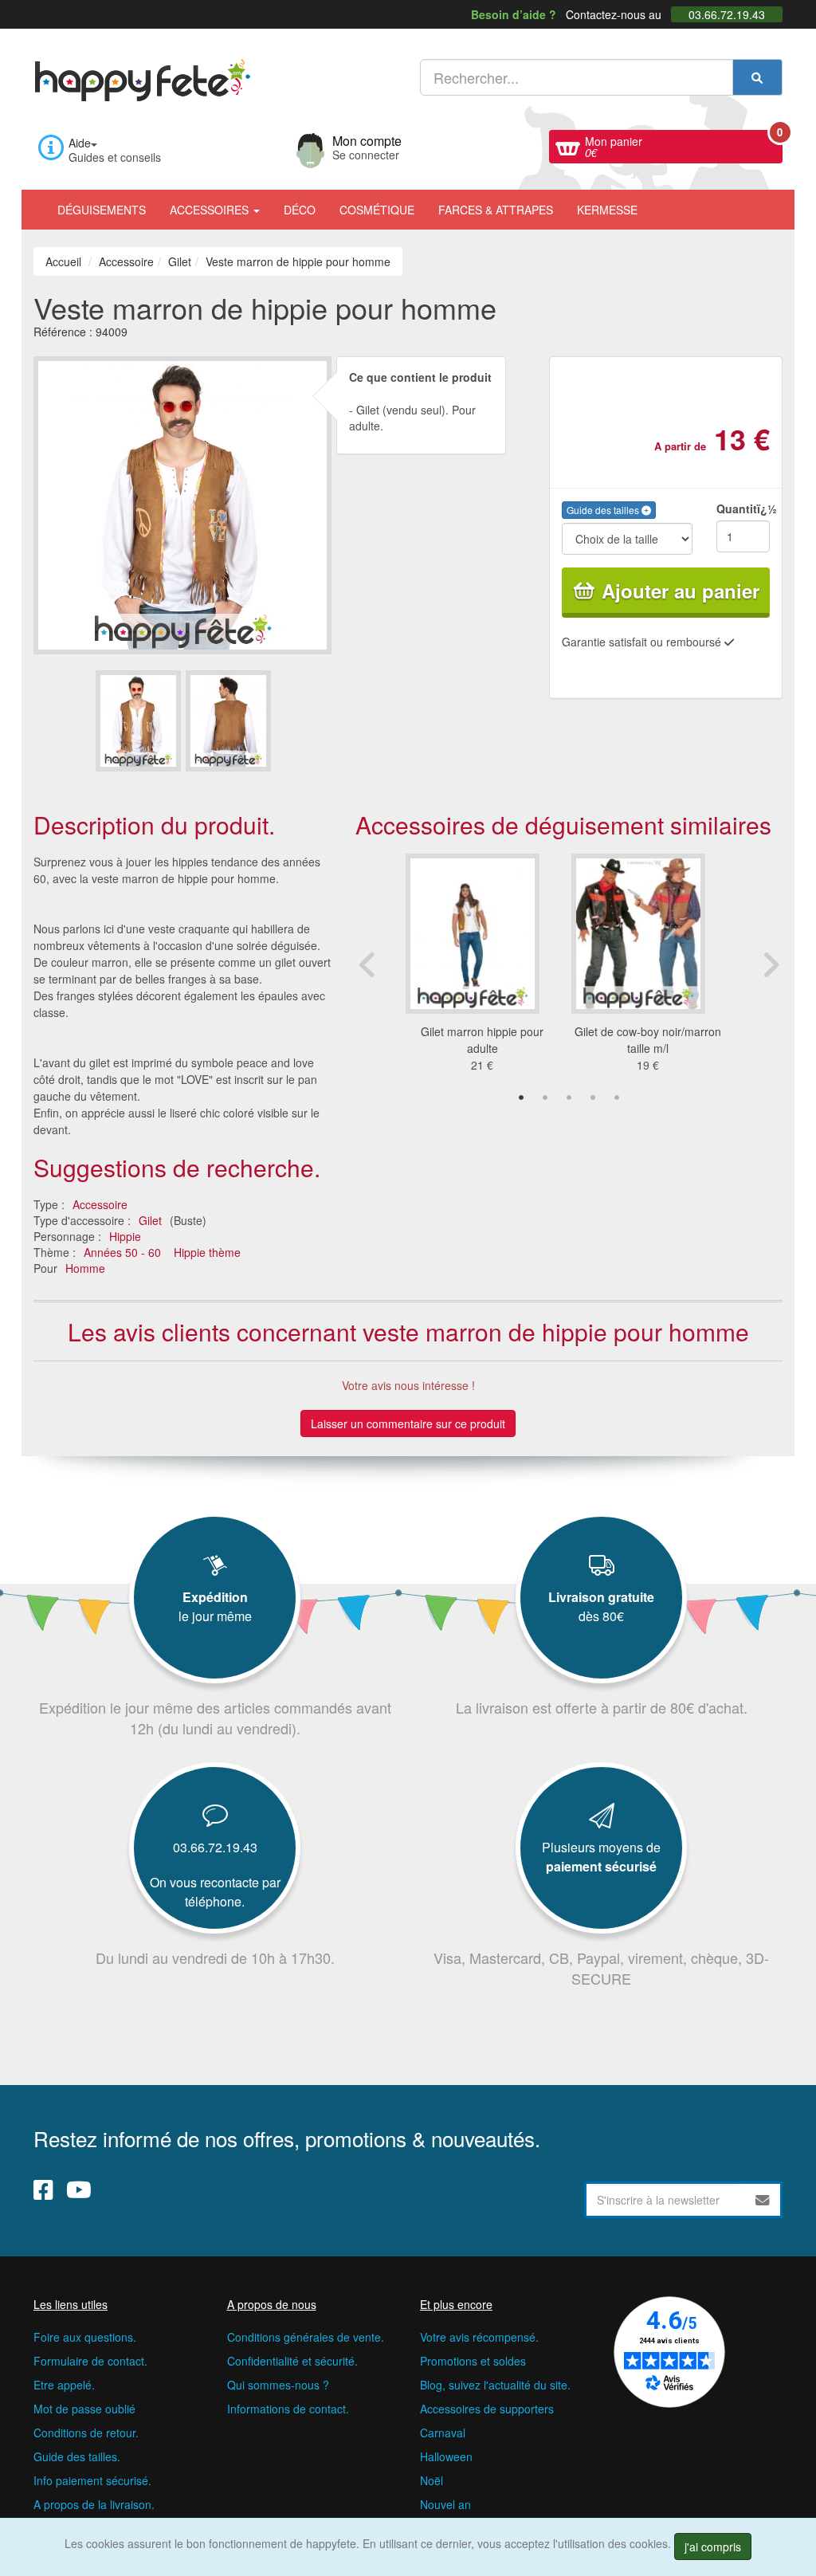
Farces (496, 210)
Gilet (150, 1220)
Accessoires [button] (211, 210)
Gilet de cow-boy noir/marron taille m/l (648, 1040)
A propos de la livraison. (94, 2504)
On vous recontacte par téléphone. (215, 1892)
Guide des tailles (604, 510)
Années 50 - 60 (122, 1252)
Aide (80, 143)
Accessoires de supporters (487, 2409)
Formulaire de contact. (90, 2361)
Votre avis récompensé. (479, 2337)
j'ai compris (713, 2547)
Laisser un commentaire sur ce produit (408, 1423)
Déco (300, 210)
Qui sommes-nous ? (278, 2385)
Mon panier (684, 145)
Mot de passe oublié (84, 2409)
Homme (85, 1268)
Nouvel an (445, 2504)
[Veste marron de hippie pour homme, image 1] (228, 721)
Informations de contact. (288, 2409)
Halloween (446, 2456)
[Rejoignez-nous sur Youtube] (79, 2189)
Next (771, 964)
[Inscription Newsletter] (763, 2200)
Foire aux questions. (85, 2337)
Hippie (125, 1236)
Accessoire (100, 1204)
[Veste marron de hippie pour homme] (138, 721)
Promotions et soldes (473, 2361)
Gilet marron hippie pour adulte (482, 1040)
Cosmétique (377, 210)
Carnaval (443, 2433)
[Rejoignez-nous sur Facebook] (43, 2189)
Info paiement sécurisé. (92, 2480)
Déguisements (102, 210)
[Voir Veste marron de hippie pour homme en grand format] (182, 503)
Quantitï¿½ (743, 509)
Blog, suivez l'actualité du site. (495, 2385)
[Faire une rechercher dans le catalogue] (757, 77)
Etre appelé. (64, 2385)
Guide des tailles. (77, 2456)
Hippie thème (207, 1252)
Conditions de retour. (86, 2433)
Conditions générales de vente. (306, 2337)
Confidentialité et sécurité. (292, 2361)
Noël (432, 2480)
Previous (367, 964)
